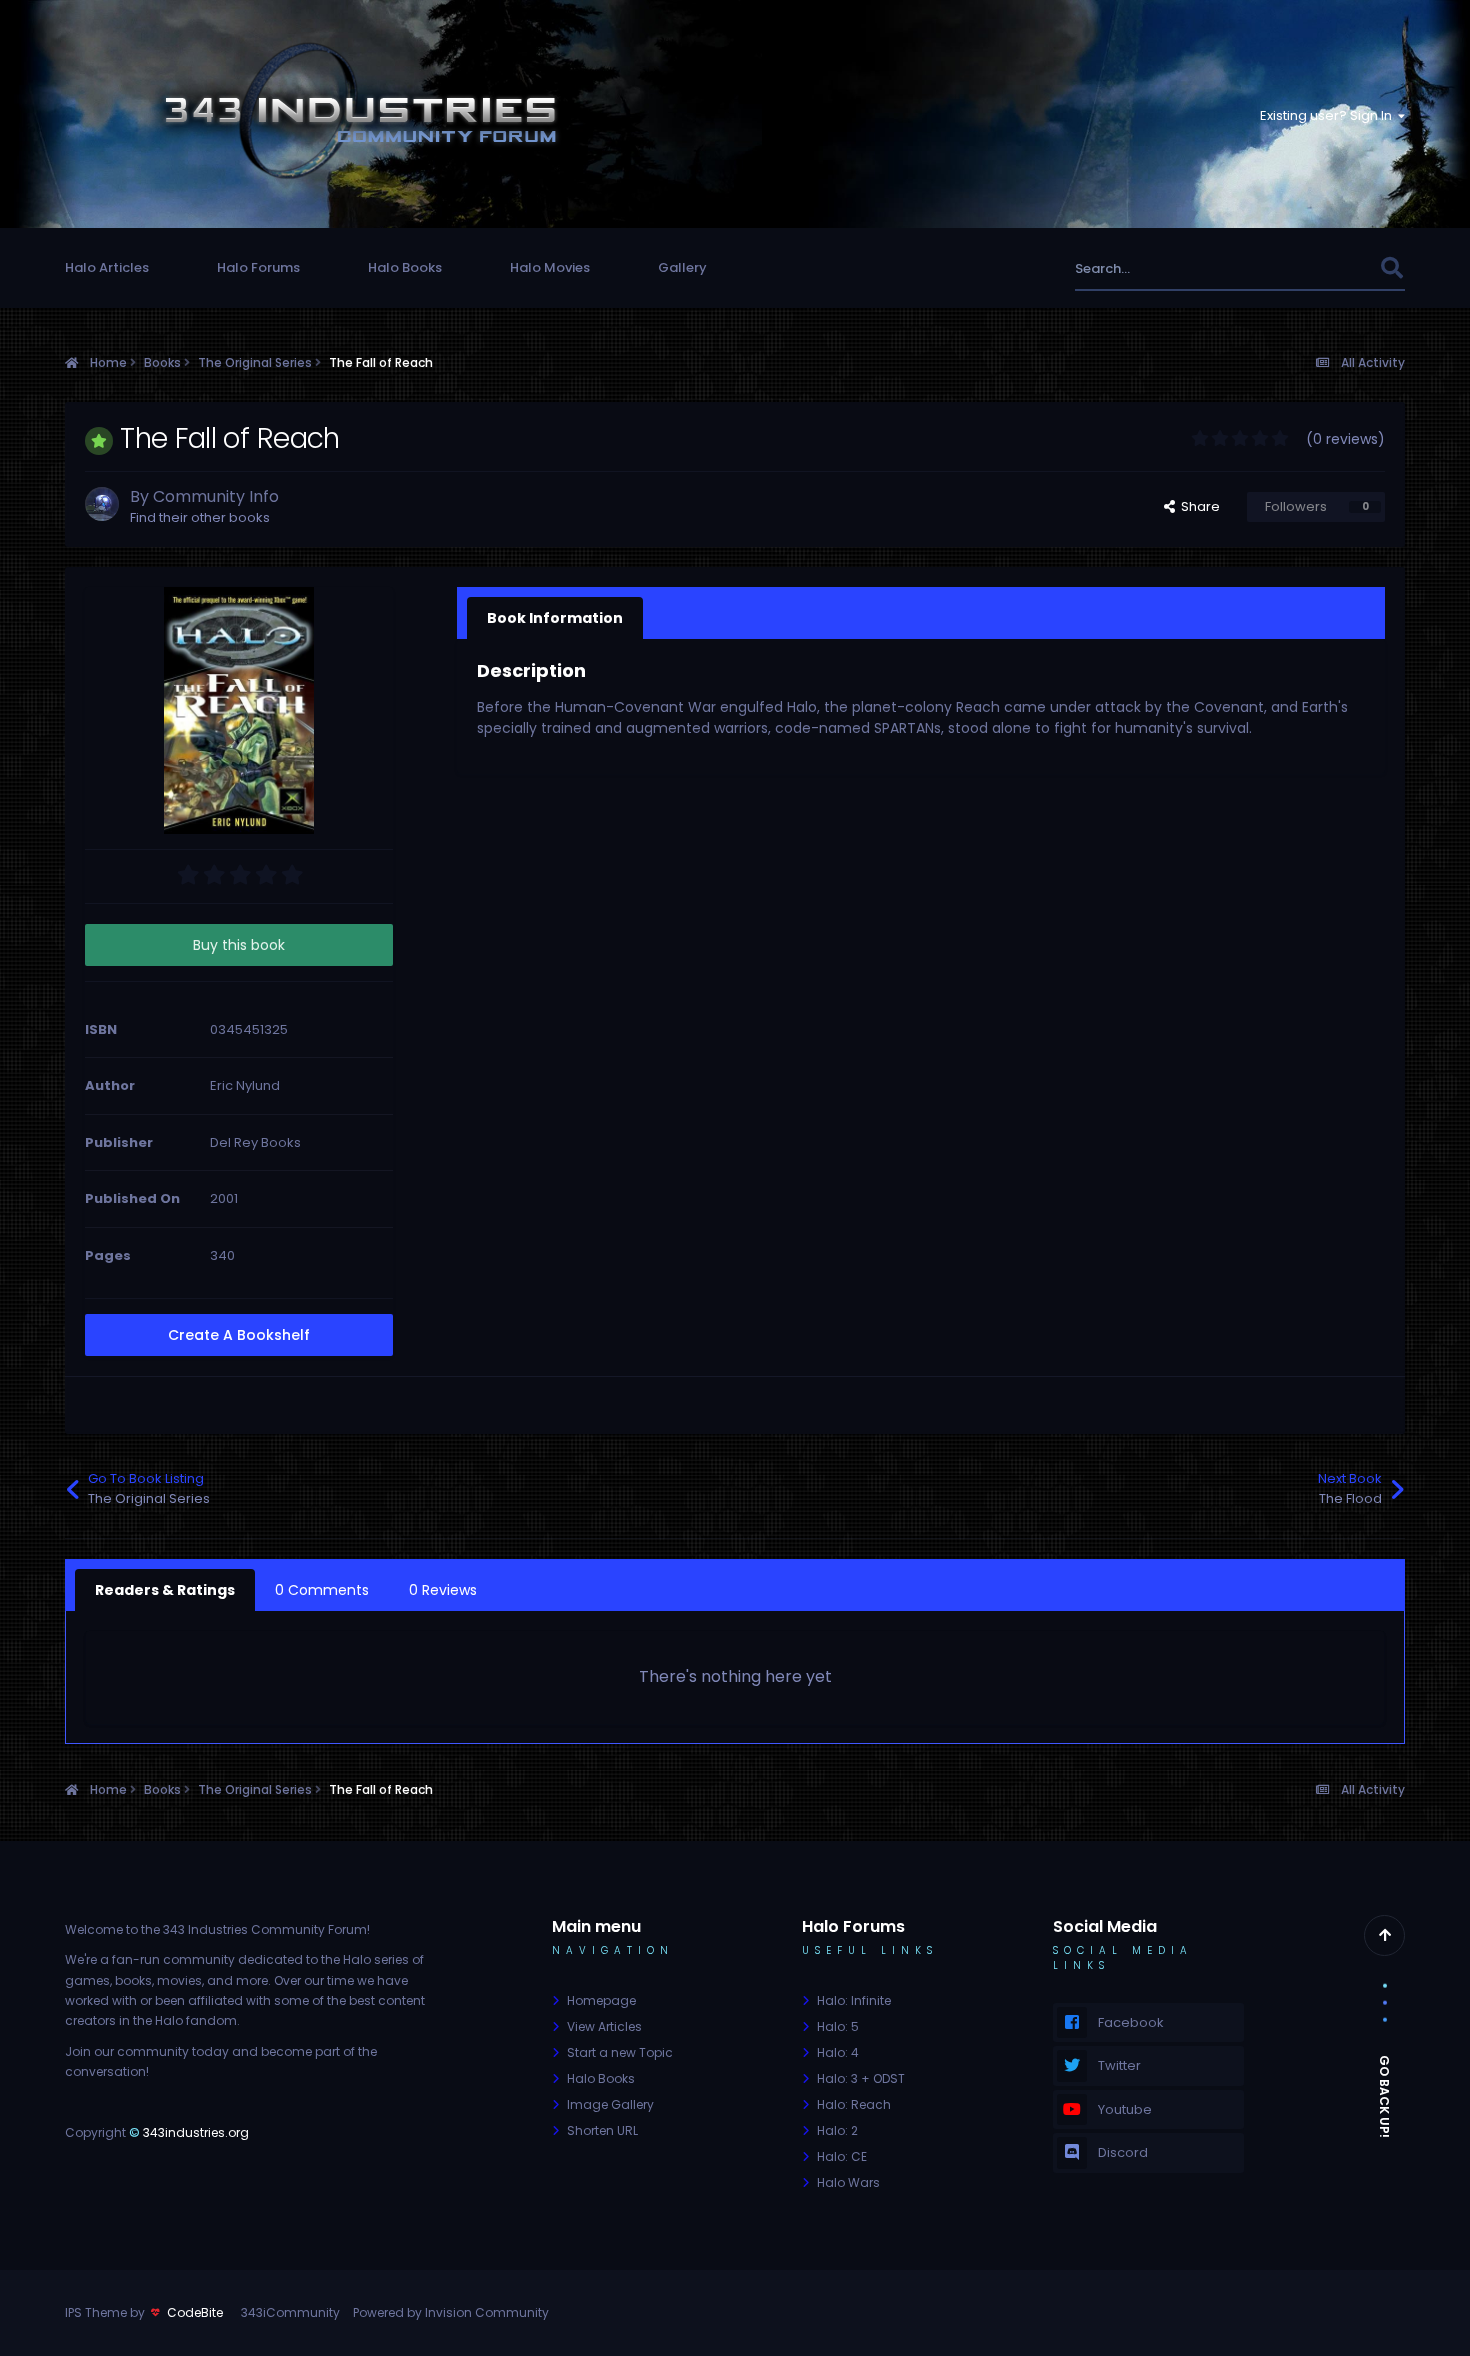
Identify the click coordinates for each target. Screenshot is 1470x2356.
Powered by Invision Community (451, 2312)
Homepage (601, 2000)
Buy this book (239, 945)
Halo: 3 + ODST (861, 2078)
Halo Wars (848, 2182)
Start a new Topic (620, 2052)
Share (1197, 506)
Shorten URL (602, 2130)
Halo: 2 (837, 2130)
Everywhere (1317, 268)
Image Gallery (610, 2104)
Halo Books (405, 267)
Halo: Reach (854, 2104)
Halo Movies (550, 267)
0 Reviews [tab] (443, 1590)
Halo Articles (107, 267)
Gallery (682, 267)
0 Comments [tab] (322, 1590)
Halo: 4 (838, 2052)
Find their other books (200, 517)
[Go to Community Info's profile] (102, 504)
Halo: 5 (838, 2026)
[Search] (1391, 268)
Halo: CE (842, 2156)
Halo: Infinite (854, 2000)
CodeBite (195, 2312)
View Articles (604, 2026)
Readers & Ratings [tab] (165, 1590)
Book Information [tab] (555, 618)
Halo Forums (258, 267)
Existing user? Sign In (1329, 115)
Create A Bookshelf (239, 1335)
